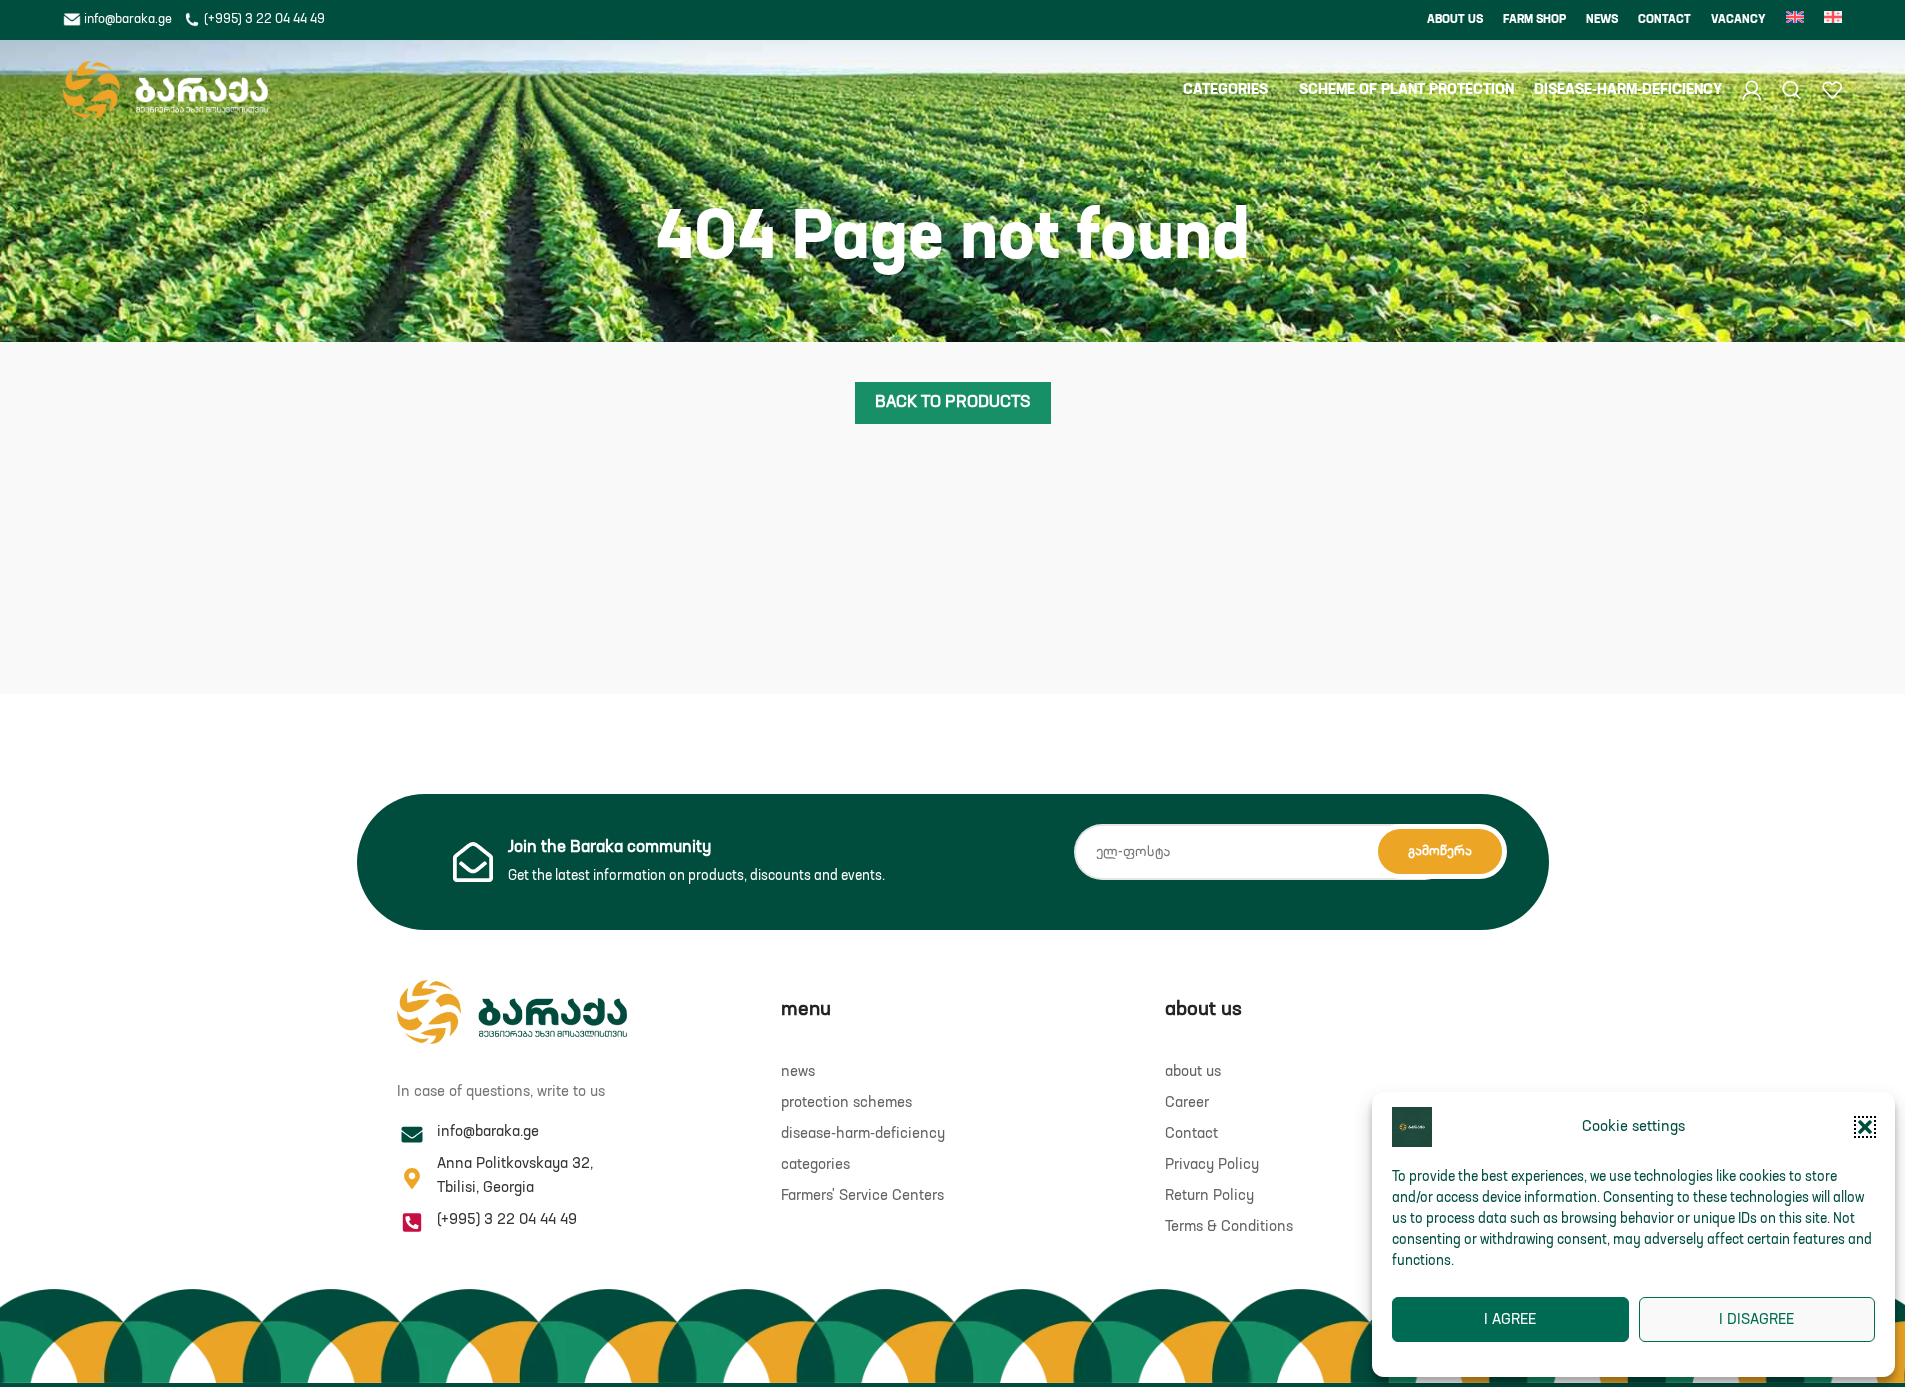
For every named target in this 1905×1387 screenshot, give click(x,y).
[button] (1865, 1127)
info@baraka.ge (128, 19)
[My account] (1752, 90)
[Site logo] (165, 89)
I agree (1510, 1319)
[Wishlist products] (1832, 90)
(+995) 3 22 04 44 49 (263, 19)
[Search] (1792, 90)
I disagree (1756, 1319)
